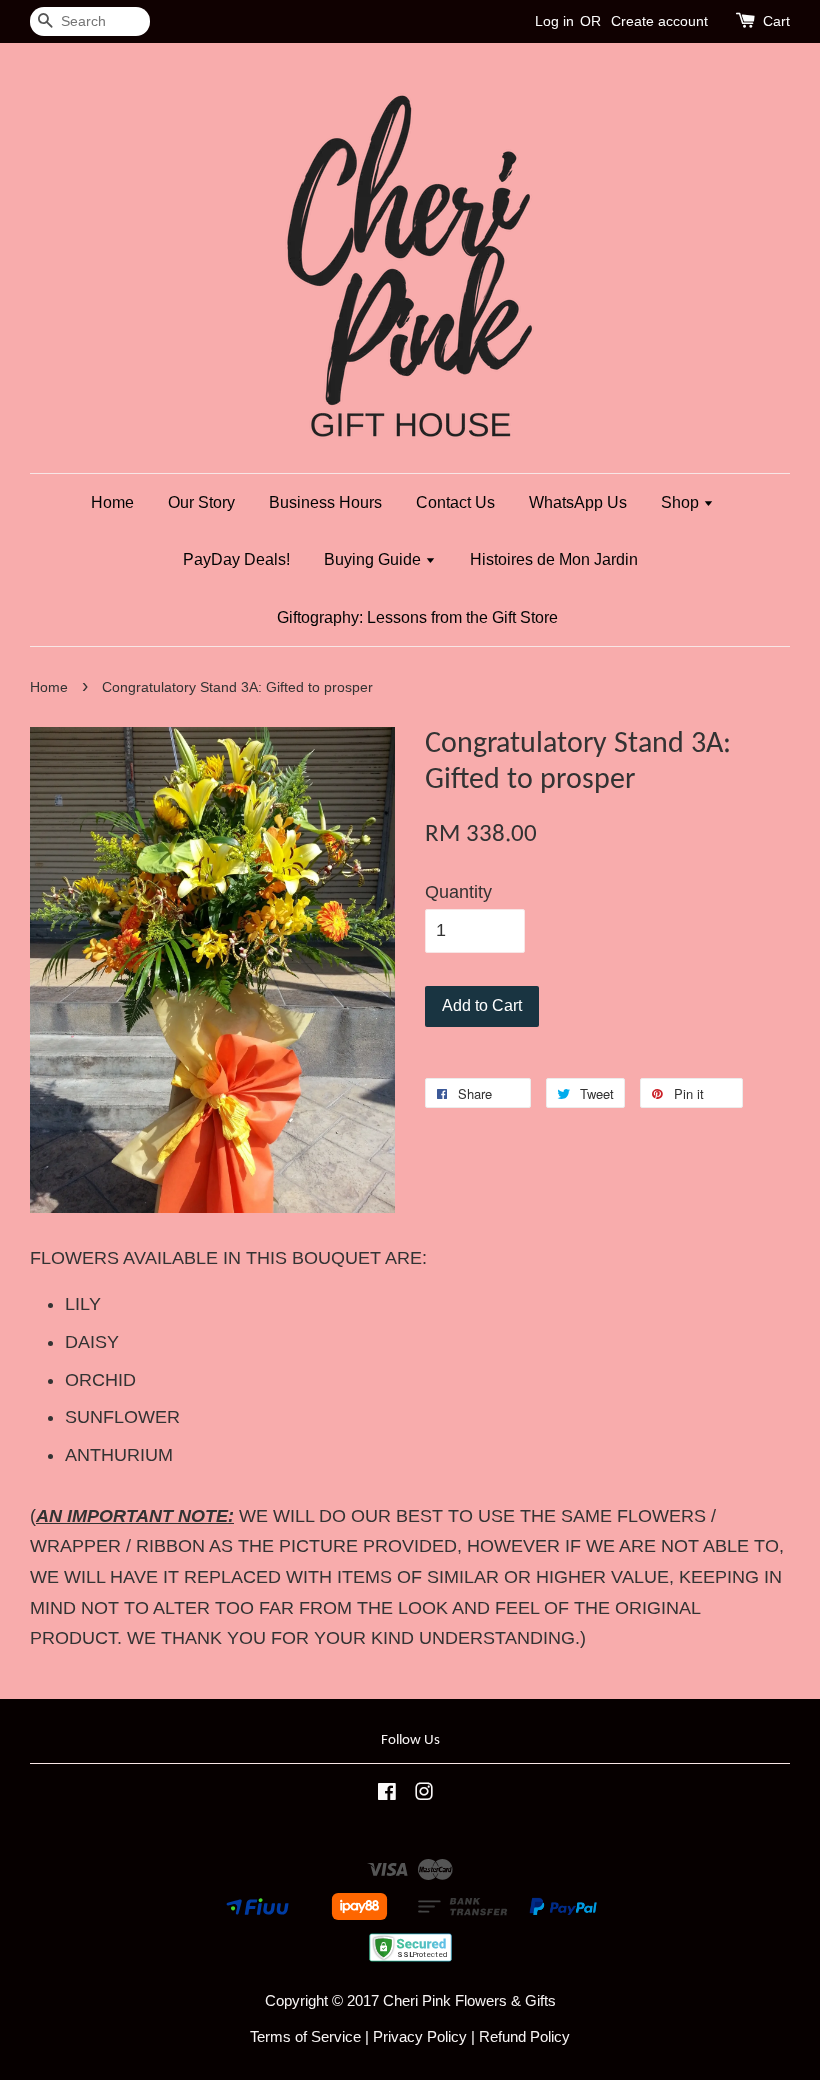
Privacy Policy (420, 2036)
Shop (682, 502)
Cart (776, 21)
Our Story (201, 502)
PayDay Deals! (236, 559)
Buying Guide (374, 559)
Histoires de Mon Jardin (554, 559)
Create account (659, 21)
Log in (554, 21)
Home (112, 502)
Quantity (458, 892)
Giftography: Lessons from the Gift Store (417, 617)
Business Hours (325, 502)
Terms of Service (305, 2036)
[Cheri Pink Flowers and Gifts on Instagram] (424, 1794)
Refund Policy (524, 2036)
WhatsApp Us (578, 502)
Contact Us (455, 502)
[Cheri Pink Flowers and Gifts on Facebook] (387, 1794)
